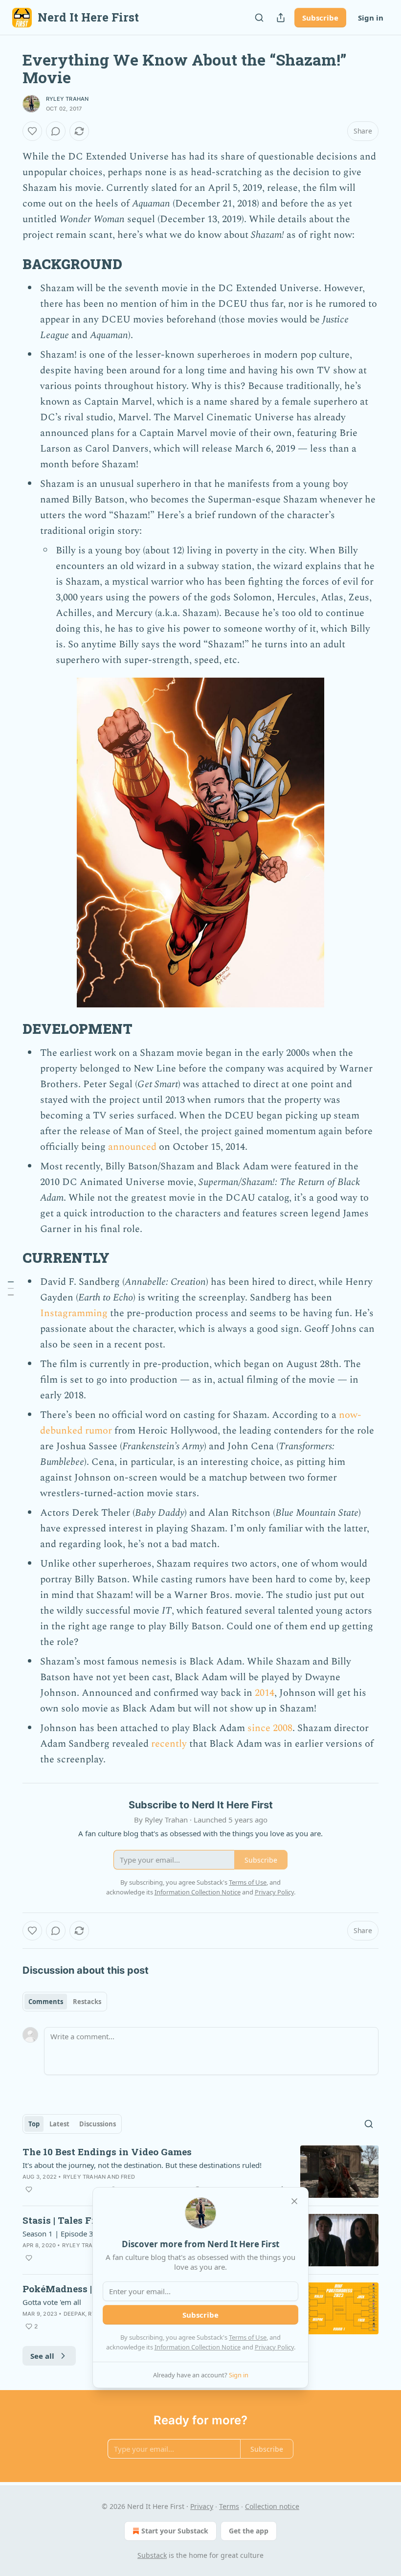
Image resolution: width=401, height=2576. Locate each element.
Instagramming (74, 1313)
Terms (229, 2506)
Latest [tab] (59, 2124)
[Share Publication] (281, 18)
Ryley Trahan (67, 99)
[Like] (32, 131)
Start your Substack (175, 2531)
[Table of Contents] (11, 1288)
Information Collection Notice (198, 2347)
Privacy (202, 2506)
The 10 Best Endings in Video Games (107, 2152)
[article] (200, 2172)
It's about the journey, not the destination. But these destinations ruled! (142, 2165)
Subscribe (320, 18)
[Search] (259, 18)
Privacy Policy (274, 2347)
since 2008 (270, 1728)
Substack (152, 2555)
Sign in (371, 18)
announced (132, 1147)
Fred (128, 2177)
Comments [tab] (46, 2002)
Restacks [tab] (87, 2002)
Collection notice (272, 2506)
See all (42, 2356)
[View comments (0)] (56, 131)
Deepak (74, 2314)
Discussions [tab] (98, 2124)
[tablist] (65, 2002)
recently (169, 1744)
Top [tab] (34, 2124)
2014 (265, 1693)
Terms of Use (248, 2337)
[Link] (9, 264)
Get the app (249, 2531)
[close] (294, 2201)
